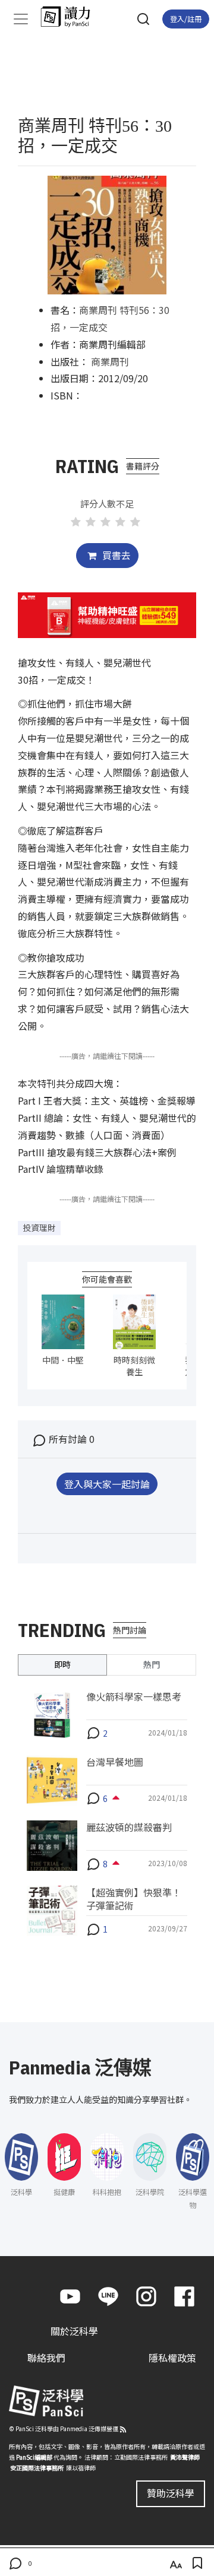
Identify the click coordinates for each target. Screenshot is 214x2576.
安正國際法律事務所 (37, 2468)
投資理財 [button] (39, 1227)
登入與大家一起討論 (107, 1484)
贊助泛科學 (171, 2493)
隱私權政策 (172, 2358)
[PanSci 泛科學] (71, 17)
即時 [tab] (62, 1664)
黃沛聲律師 (185, 2457)
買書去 (115, 555)
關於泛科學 (74, 2331)
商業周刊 (110, 361)
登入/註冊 (186, 19)
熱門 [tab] (152, 1664)
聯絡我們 (46, 2358)
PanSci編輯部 (34, 2457)
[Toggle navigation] (21, 19)
